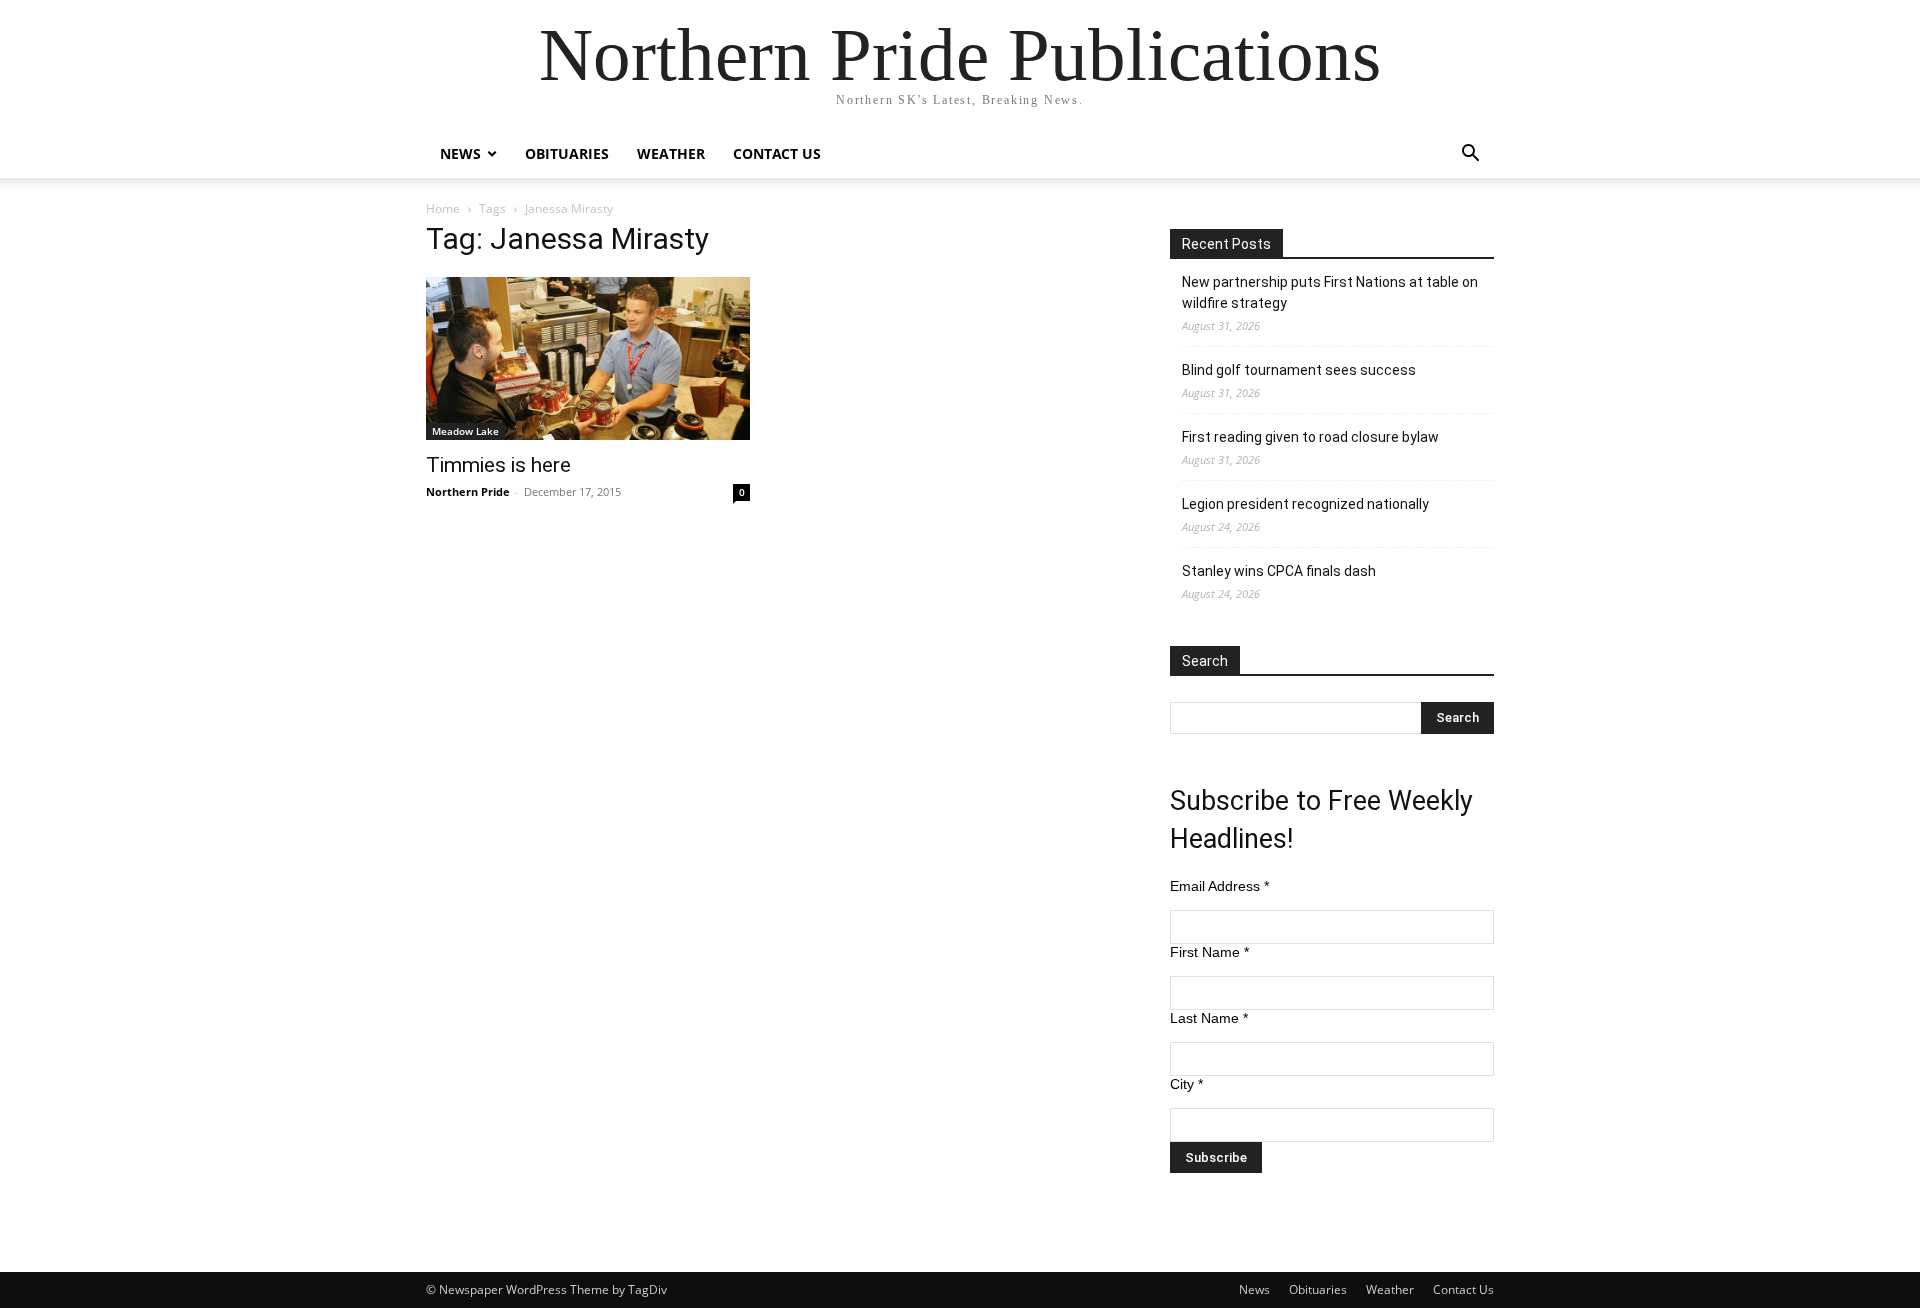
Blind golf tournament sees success (1299, 370)
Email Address (1219, 886)
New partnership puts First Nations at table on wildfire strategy (1330, 292)
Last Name (1209, 1018)
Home (443, 208)
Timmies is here (498, 465)
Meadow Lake (465, 431)
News (460, 153)
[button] (1470, 155)
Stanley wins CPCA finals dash (1279, 571)
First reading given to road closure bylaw (1310, 437)
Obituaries (567, 153)
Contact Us (777, 153)
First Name (1209, 952)
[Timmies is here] (588, 358)
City (1186, 1084)
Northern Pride (468, 491)
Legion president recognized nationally (1305, 504)
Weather (671, 153)
